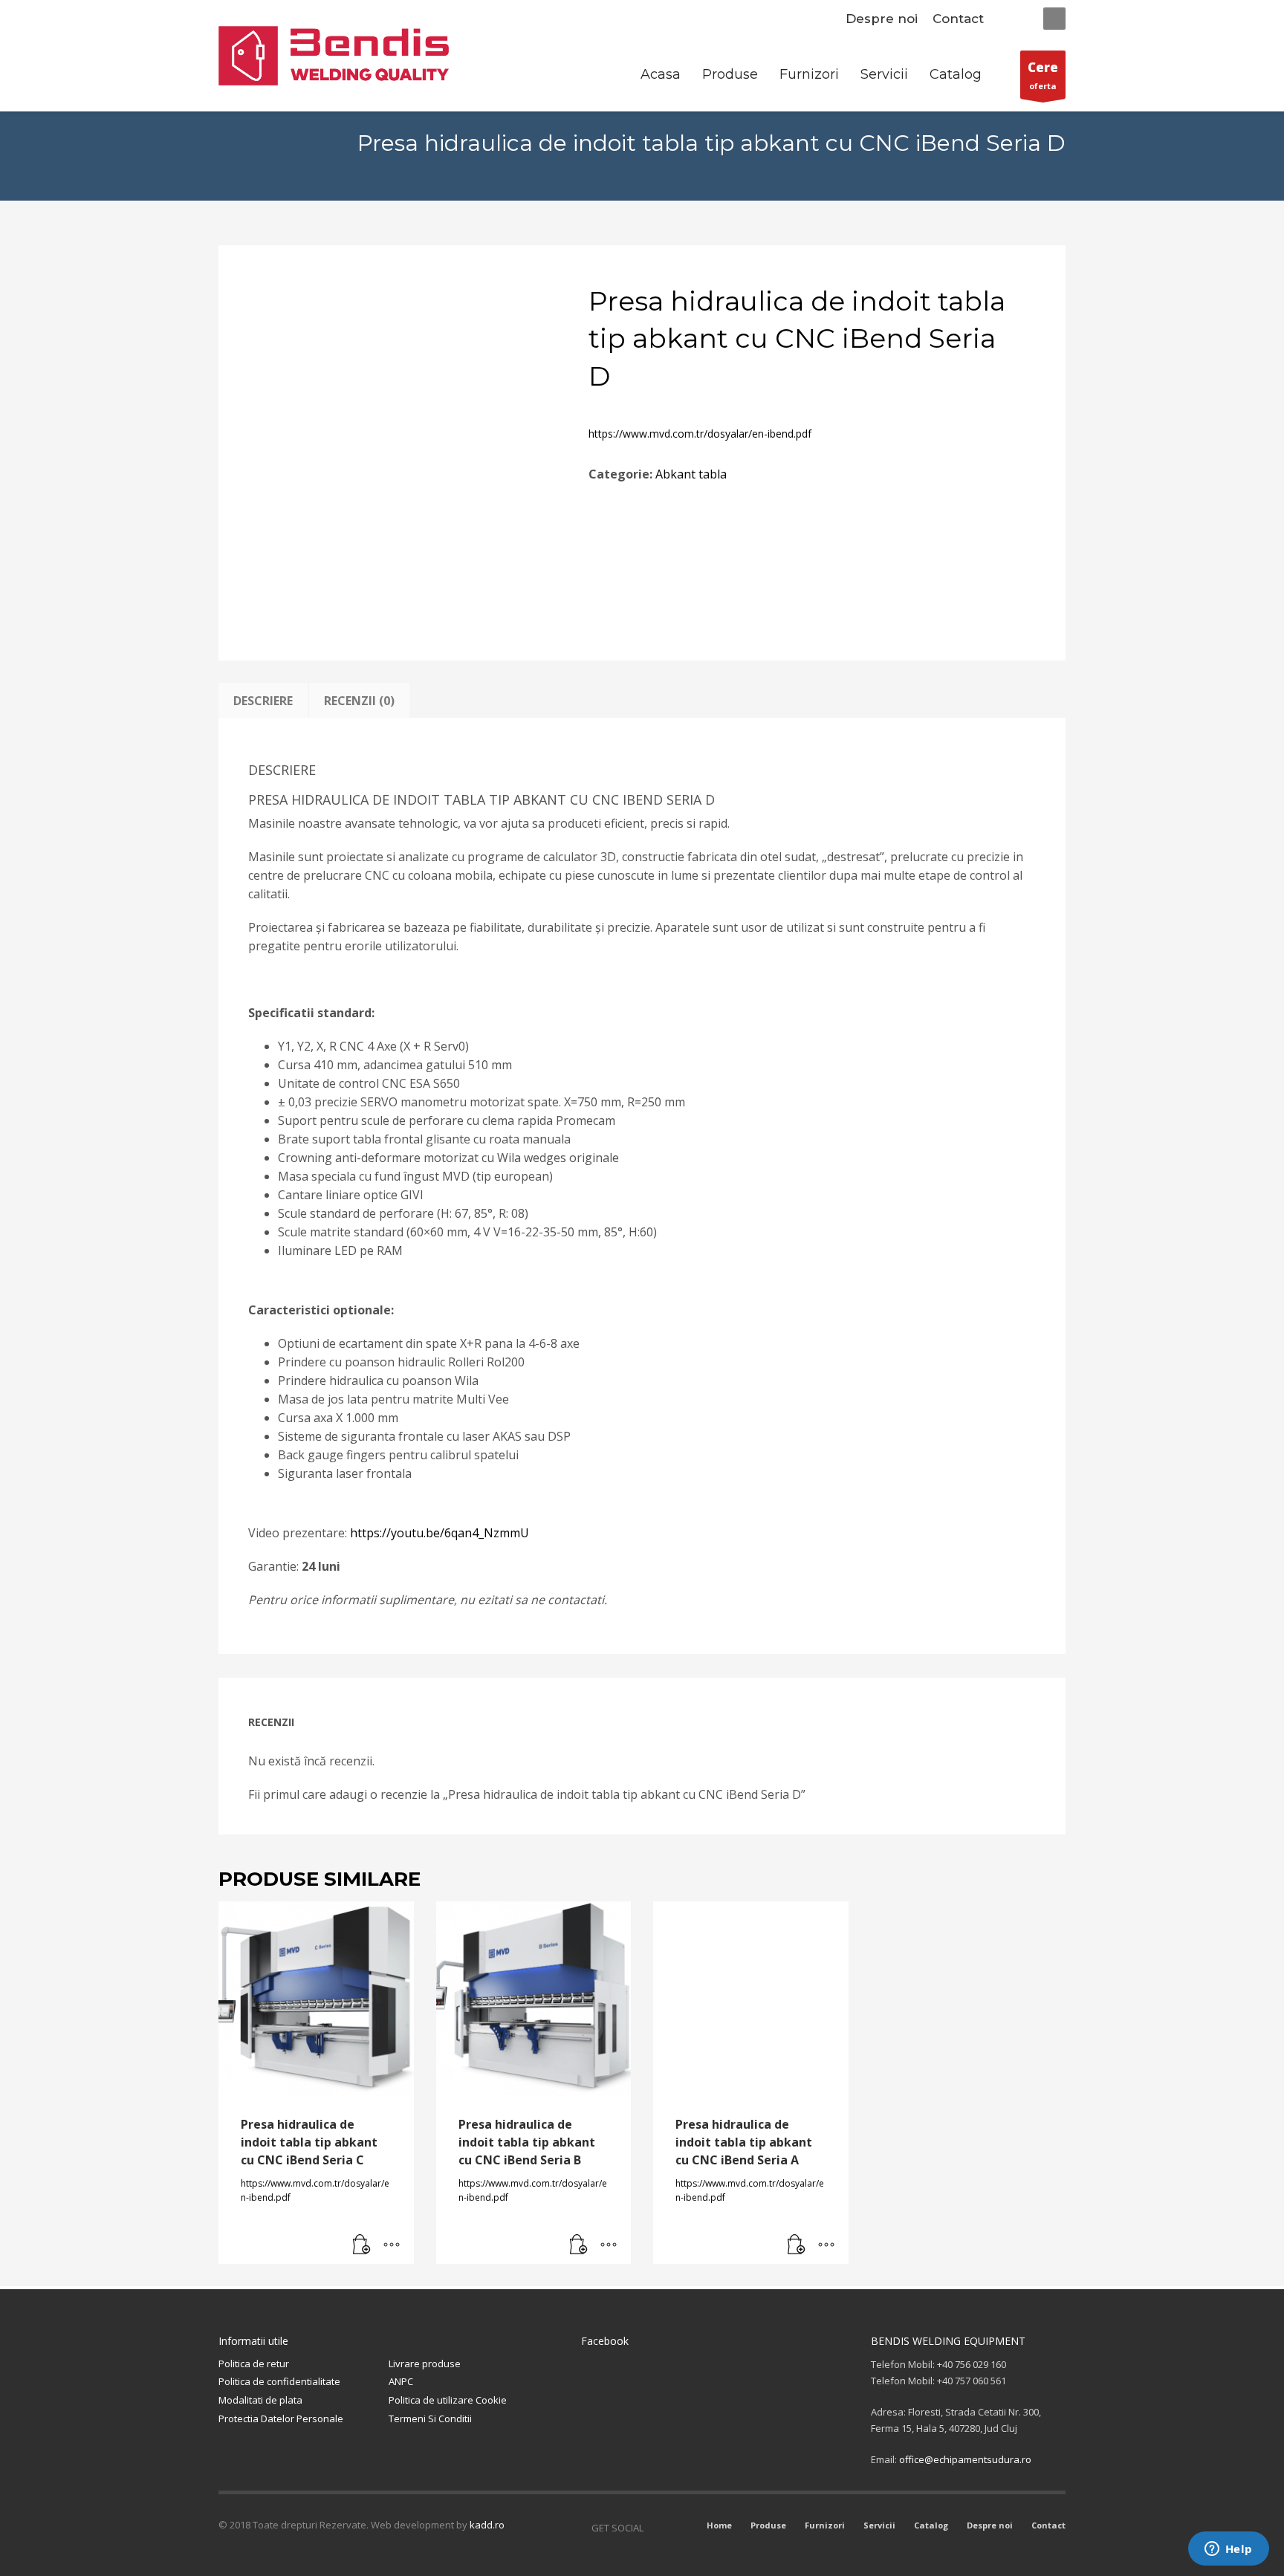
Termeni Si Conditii (430, 2418)
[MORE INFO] (392, 2245)
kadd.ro (487, 2525)
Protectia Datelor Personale (281, 2418)
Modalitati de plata (260, 2400)
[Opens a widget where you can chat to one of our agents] (1228, 2550)
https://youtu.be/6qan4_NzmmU (440, 1533)
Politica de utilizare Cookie (448, 2400)
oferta (1043, 75)
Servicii (879, 2525)
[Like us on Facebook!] (655, 2528)
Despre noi (882, 19)
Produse (768, 2525)
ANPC (401, 2381)
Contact (958, 19)
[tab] (263, 701)
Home (719, 2525)
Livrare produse (425, 2364)
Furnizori (825, 2525)
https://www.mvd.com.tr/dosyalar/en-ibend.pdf (700, 434)
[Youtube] (677, 2528)
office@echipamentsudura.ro (965, 2459)
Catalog (931, 2525)
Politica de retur (254, 2364)
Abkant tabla (691, 474)
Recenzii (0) (359, 701)
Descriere (263, 701)
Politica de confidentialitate (279, 2381)
